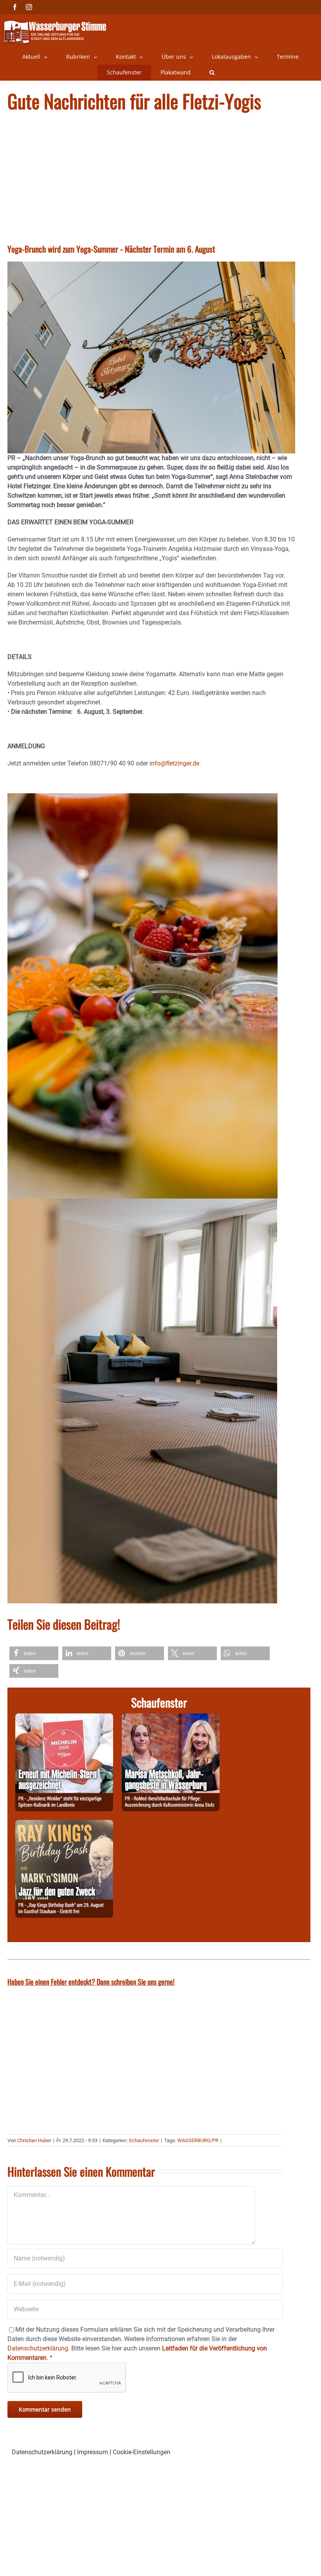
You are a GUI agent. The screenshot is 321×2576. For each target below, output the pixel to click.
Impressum (93, 2452)
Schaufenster (144, 2140)
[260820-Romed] (171, 1718)
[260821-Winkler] (64, 1718)
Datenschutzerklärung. (39, 2348)
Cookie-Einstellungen (142, 2452)
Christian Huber (34, 2140)
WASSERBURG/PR (198, 2140)
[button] (212, 72)
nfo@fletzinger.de (175, 763)
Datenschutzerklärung (42, 2452)
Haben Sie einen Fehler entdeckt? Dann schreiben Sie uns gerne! (91, 1982)
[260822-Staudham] (64, 1824)
